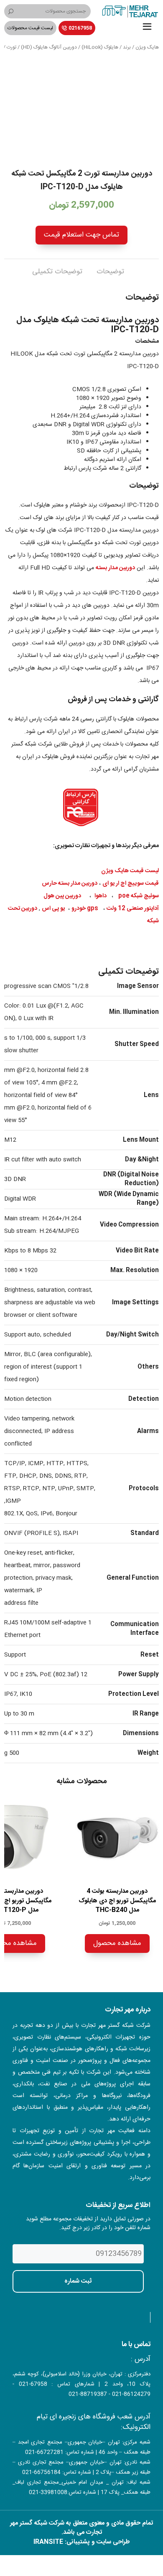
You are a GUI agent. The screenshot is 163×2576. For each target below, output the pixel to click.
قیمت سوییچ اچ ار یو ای (131, 883)
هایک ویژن (147, 47)
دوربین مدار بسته (115, 568)
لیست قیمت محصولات (30, 28)
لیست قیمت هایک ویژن (130, 871)
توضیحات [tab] (110, 272)
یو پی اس (53, 909)
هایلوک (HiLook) (100, 47)
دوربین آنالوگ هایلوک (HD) (49, 47)
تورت (11, 47)
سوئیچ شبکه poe (139, 896)
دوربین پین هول (62, 896)
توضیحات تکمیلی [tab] (57, 272)
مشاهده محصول (117, 1943)
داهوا (101, 896)
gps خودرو (85, 909)
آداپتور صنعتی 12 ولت (133, 909)
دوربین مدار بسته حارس (70, 883)
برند (127, 47)
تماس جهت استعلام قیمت (81, 235)
